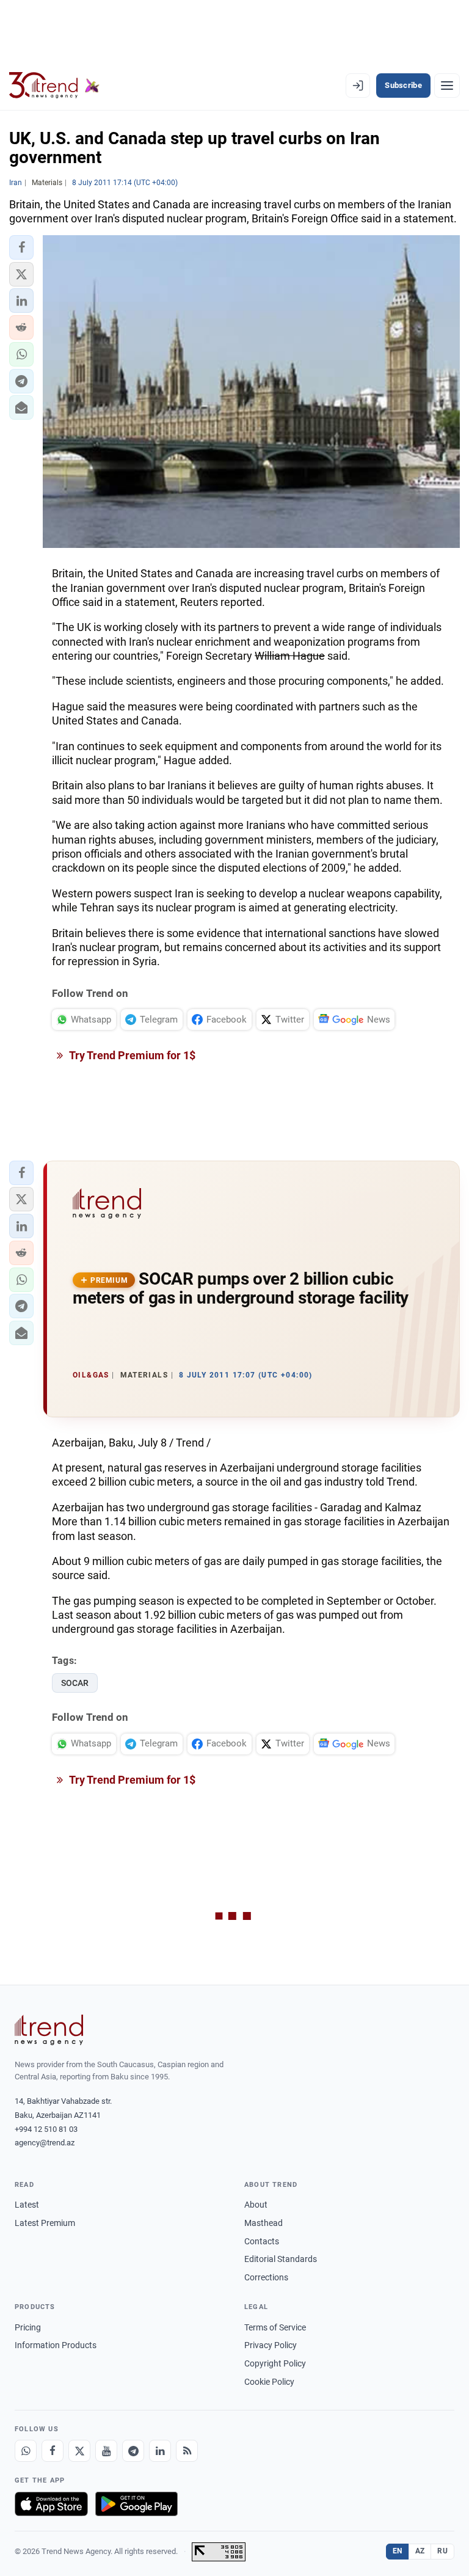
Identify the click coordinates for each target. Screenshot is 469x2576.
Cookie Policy (269, 2382)
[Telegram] (133, 2451)
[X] (79, 2451)
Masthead (264, 2223)
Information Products (56, 2345)
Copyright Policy (275, 2363)
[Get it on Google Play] (136, 2504)
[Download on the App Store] (51, 2504)
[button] (21, 247)
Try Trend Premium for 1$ (131, 1055)
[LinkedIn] (160, 2451)
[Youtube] (106, 2451)
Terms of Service (275, 2327)
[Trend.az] (54, 86)
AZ (420, 2551)
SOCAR (75, 1683)
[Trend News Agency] (49, 2030)
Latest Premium (45, 2223)
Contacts (262, 2241)
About (256, 2205)
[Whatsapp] (26, 2451)
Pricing (28, 2327)
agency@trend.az (45, 2143)
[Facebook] (53, 2451)
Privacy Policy (271, 2345)
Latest (27, 2205)
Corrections (266, 2277)
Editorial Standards (281, 2259)
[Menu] (447, 86)
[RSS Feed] (187, 2451)
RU (442, 2551)
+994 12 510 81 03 (46, 2129)
